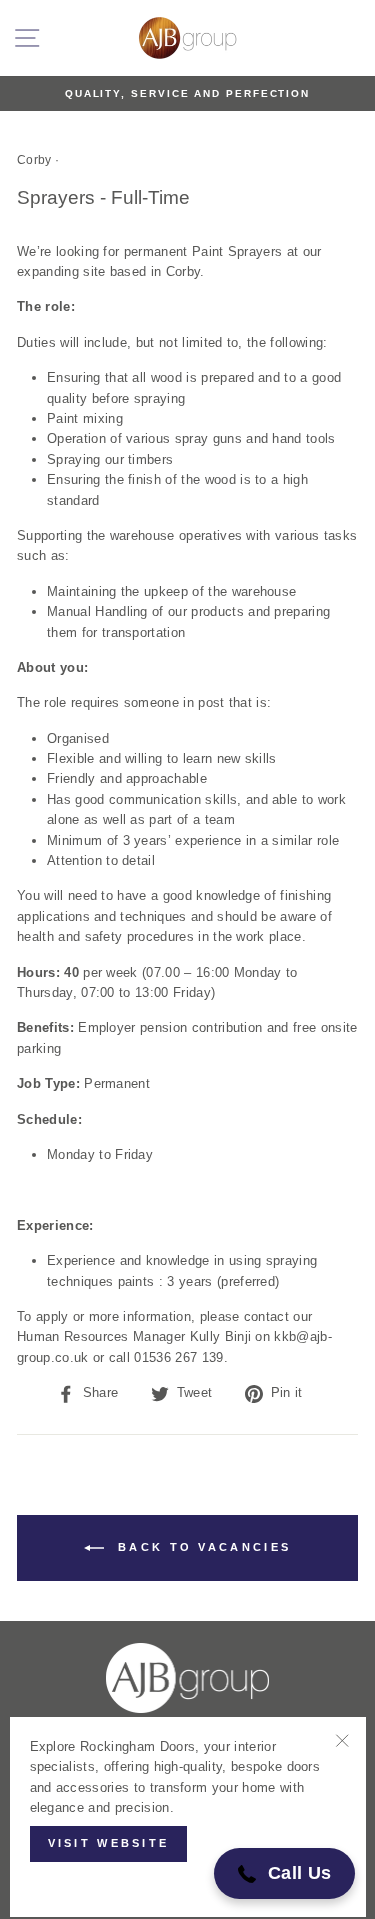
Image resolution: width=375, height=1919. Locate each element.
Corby (34, 160)
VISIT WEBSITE (109, 1843)
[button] (284, 1873)
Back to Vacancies (201, 1547)
